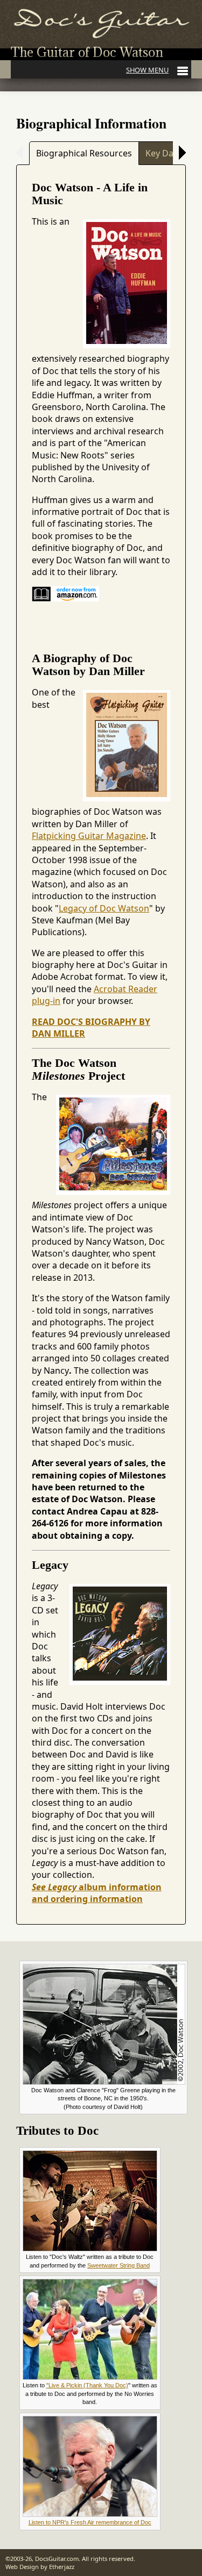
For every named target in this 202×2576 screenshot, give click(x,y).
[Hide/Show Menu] (157, 70)
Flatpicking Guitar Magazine (89, 836)
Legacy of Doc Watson (104, 908)
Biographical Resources (84, 153)
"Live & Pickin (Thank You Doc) (87, 2385)
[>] (179, 153)
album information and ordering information (97, 1893)
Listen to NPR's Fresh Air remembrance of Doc (90, 2522)
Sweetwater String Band (119, 2265)
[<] (23, 153)
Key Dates (166, 153)
